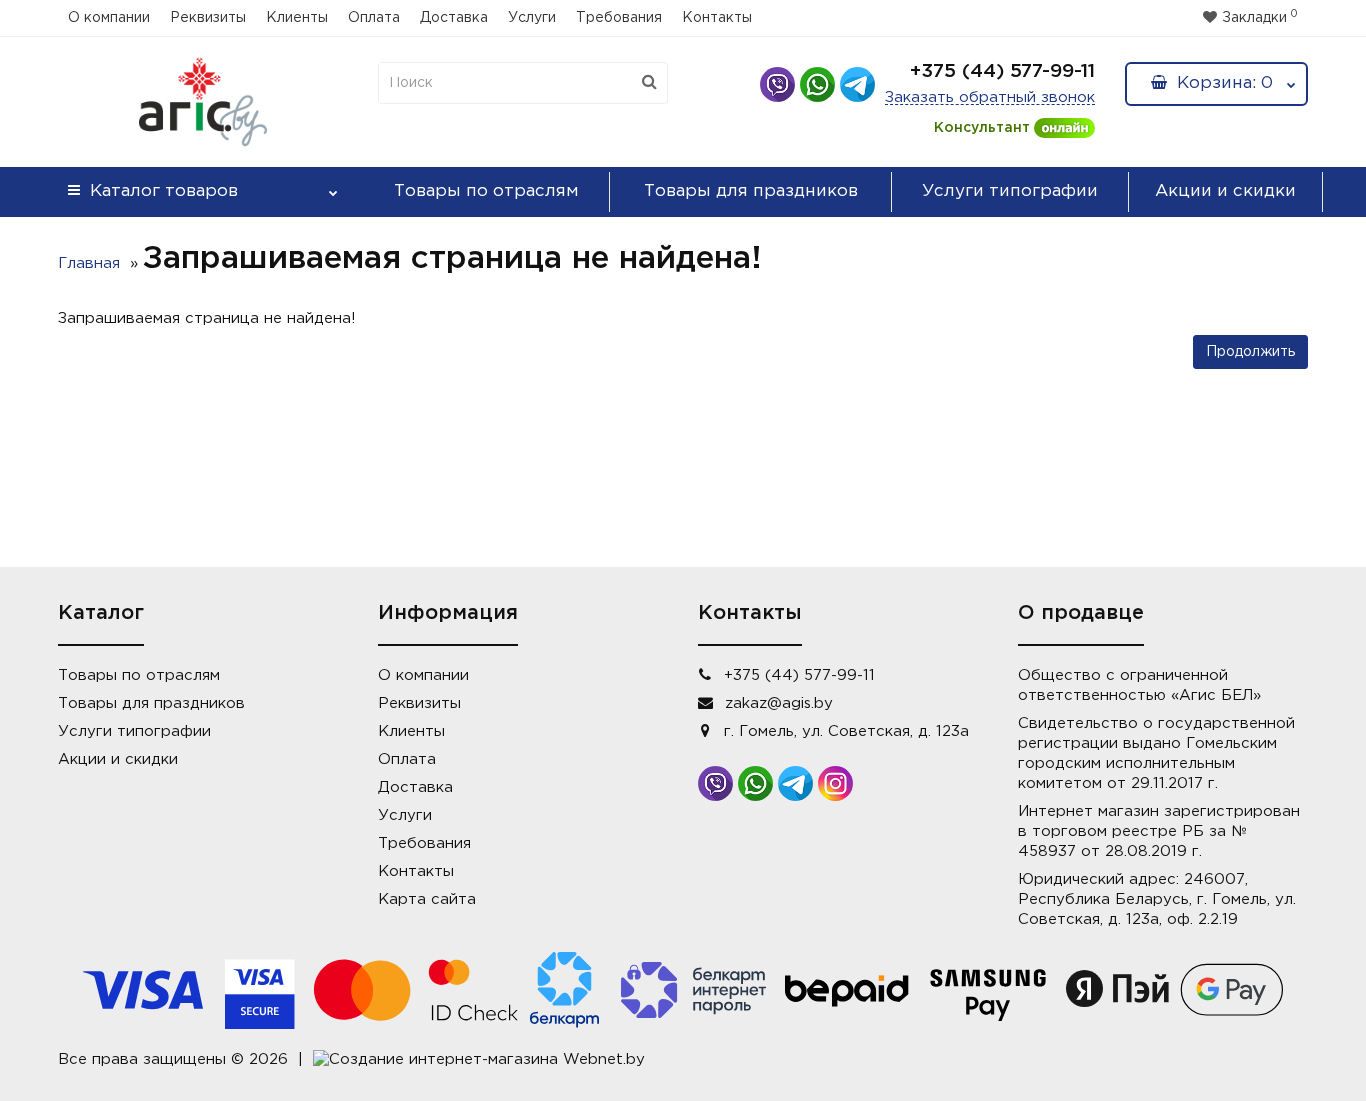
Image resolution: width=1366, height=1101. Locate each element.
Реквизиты (208, 18)
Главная (89, 263)
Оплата (374, 18)
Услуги (532, 18)
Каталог (164, 191)
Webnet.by (604, 1059)
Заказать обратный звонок (990, 97)
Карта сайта (427, 899)
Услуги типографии (1010, 191)
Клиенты (297, 18)
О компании (109, 18)
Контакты (717, 18)
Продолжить (1250, 352)
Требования (619, 18)
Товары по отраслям (486, 191)
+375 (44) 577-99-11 (1002, 71)
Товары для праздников (751, 191)
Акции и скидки (1225, 191)
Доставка (454, 18)
